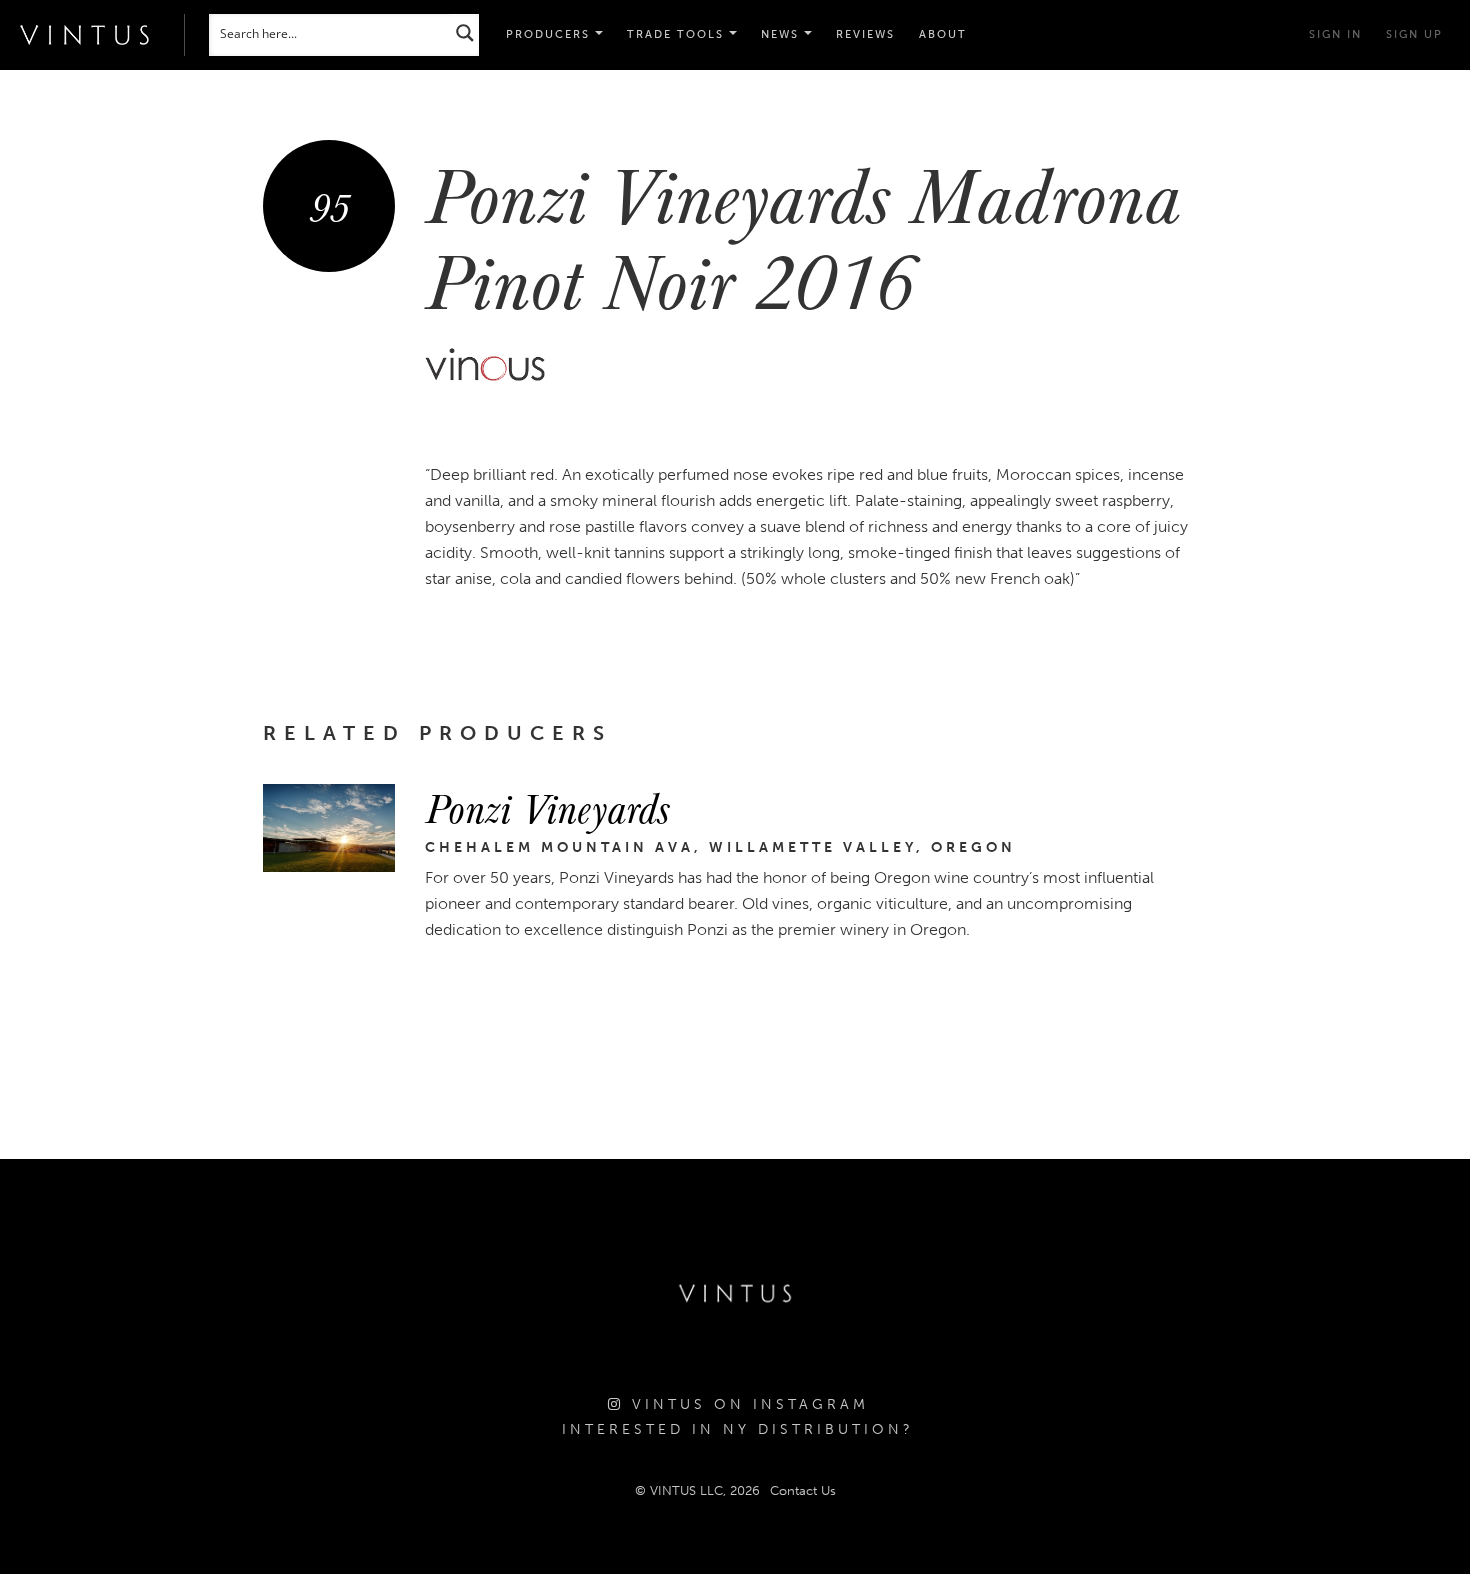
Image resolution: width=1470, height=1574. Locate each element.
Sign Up (1414, 34)
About (943, 34)
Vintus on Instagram (746, 1404)
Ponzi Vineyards (547, 807)
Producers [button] (550, 34)
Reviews (865, 34)
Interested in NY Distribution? (738, 1429)
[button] (682, 35)
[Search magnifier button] (465, 32)
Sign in (1335, 34)
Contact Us (803, 1490)
